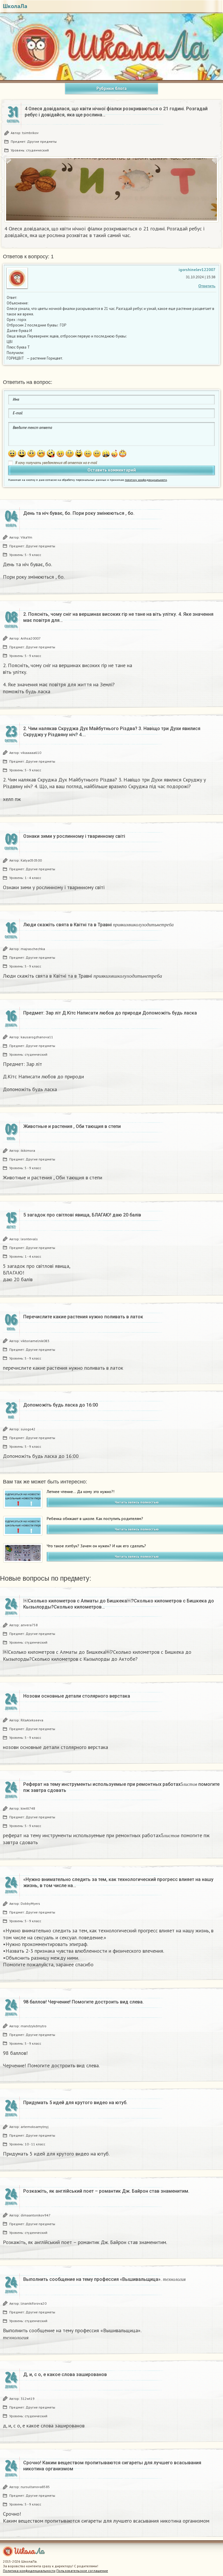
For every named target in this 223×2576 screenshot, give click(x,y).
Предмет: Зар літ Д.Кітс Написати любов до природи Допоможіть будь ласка (110, 1013)
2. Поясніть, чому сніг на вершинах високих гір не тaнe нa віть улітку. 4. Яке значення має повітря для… (118, 617)
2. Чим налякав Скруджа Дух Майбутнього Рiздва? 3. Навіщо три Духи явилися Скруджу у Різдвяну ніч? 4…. (112, 732)
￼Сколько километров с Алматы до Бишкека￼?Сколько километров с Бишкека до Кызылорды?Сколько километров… (119, 1604)
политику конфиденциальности (146, 480)
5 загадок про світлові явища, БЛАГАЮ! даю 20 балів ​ (83, 1215)
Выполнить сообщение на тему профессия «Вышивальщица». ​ (104, 2279)
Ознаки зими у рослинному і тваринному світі (74, 836)
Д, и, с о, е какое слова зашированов (65, 2374)
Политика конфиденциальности (29, 2571)
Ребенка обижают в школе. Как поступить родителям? (95, 1519)
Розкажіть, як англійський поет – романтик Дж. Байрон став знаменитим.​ (106, 2191)
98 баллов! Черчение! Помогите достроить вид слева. (83, 2002)
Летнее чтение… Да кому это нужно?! (81, 1492)
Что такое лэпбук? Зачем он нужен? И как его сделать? (96, 1546)
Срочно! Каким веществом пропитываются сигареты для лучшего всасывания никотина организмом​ (112, 2466)
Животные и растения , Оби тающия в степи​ (72, 1126)
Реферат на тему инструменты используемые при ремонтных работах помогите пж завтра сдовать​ (121, 1787)
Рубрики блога (111, 88)
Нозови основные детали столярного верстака (77, 1696)
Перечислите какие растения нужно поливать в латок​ (83, 1317)
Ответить (207, 286)
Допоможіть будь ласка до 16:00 (61, 1405)
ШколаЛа (15, 6)
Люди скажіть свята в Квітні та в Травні (98, 925)
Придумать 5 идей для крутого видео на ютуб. (75, 2103)
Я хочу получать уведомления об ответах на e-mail (56, 463)
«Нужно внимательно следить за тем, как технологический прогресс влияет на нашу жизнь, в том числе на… (118, 1882)
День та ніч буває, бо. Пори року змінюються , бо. (79, 513)
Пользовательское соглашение (82, 2571)
